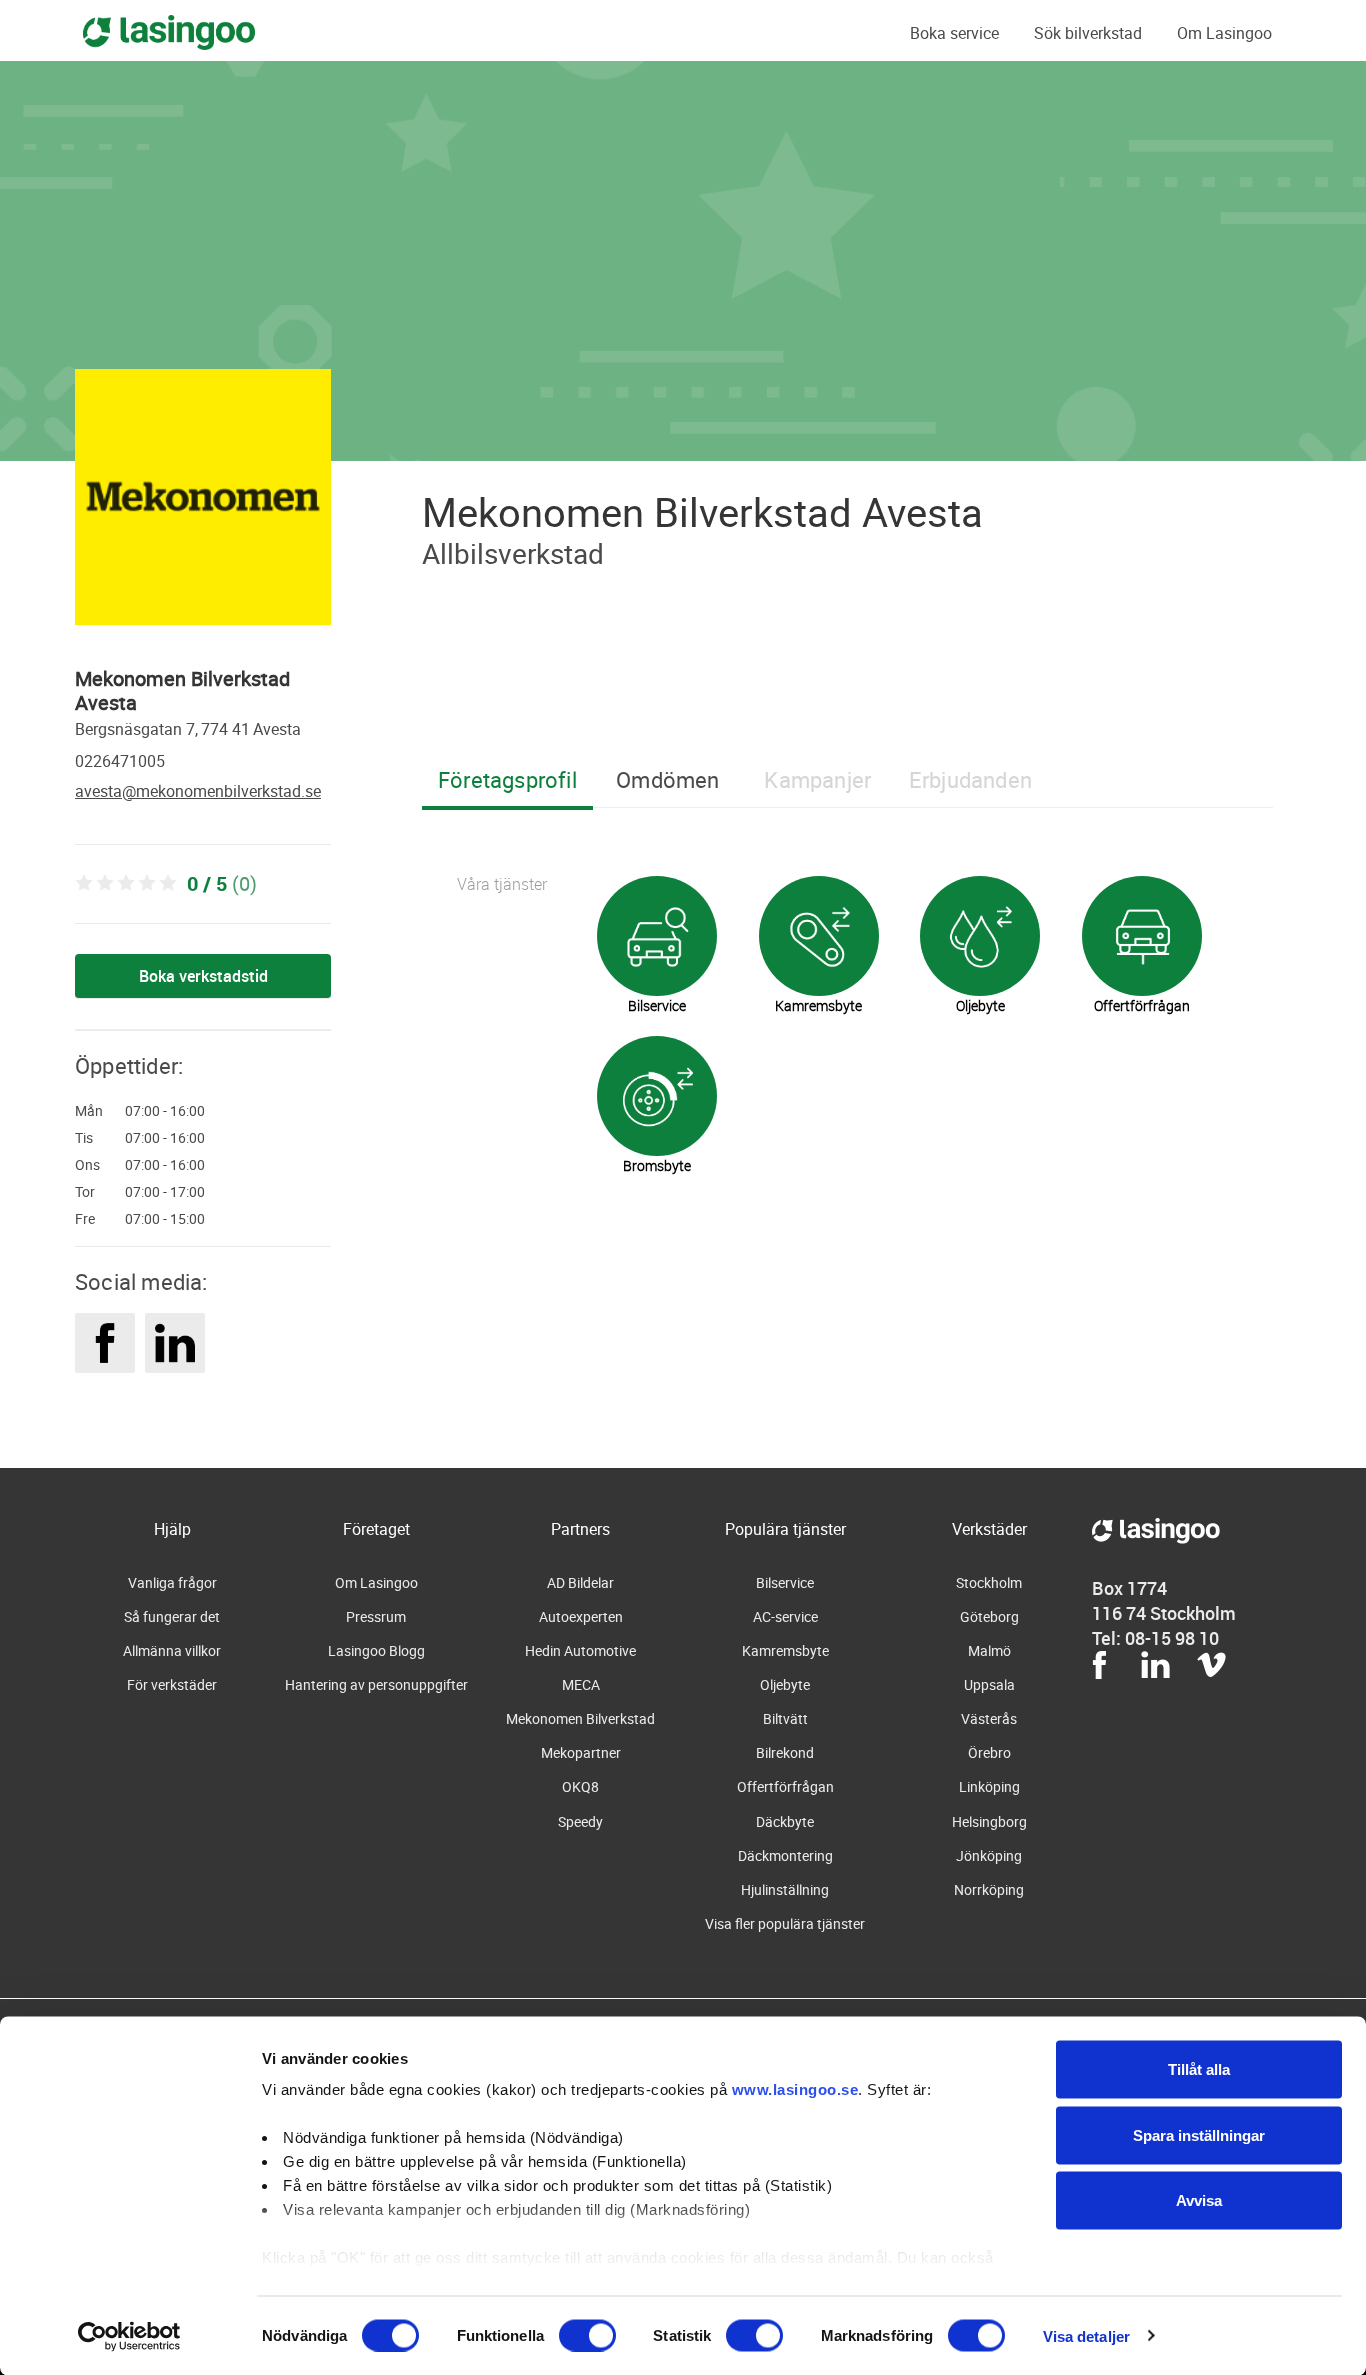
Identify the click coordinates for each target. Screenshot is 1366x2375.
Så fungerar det (172, 1616)
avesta (277, 729)
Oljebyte (785, 1684)
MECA (581, 1684)
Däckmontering (785, 1855)
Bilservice (785, 1582)
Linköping (989, 1786)
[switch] (587, 2335)
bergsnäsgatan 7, (136, 729)
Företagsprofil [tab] (507, 779)
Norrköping (989, 1889)
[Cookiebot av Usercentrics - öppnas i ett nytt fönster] (129, 2336)
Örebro (989, 1752)
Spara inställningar (1199, 2134)
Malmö (989, 1650)
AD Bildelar (580, 1582)
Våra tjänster (502, 884)
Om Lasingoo (1224, 33)
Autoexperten (581, 1616)
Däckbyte (785, 1821)
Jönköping (989, 1855)
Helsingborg (989, 1821)
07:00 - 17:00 (165, 1192)
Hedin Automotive (580, 1650)
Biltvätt (785, 1718)
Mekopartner (581, 1752)
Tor (85, 1192)
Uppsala (989, 1684)
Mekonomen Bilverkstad (580, 1718)
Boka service (954, 33)
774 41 (225, 729)
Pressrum (376, 1616)
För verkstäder (172, 1684)
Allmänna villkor (172, 1650)
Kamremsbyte (785, 1650)
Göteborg (989, 1616)
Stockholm (989, 1582)
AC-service (785, 1616)
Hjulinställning (785, 1889)
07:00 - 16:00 (165, 1111)
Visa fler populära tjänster (785, 1923)
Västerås (989, 1718)
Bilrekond (785, 1752)
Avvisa (1199, 2200)
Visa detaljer (1086, 2335)
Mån (89, 1111)
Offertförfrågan (785, 1786)
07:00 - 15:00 (165, 1219)
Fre (85, 1219)
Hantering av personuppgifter (376, 1684)
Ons (87, 1165)
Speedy (580, 1821)
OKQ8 (580, 1786)
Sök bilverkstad (1088, 33)
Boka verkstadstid (203, 976)
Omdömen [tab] (667, 779)
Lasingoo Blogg (376, 1650)
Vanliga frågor (172, 1582)
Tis (84, 1138)
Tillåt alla (1199, 2069)
